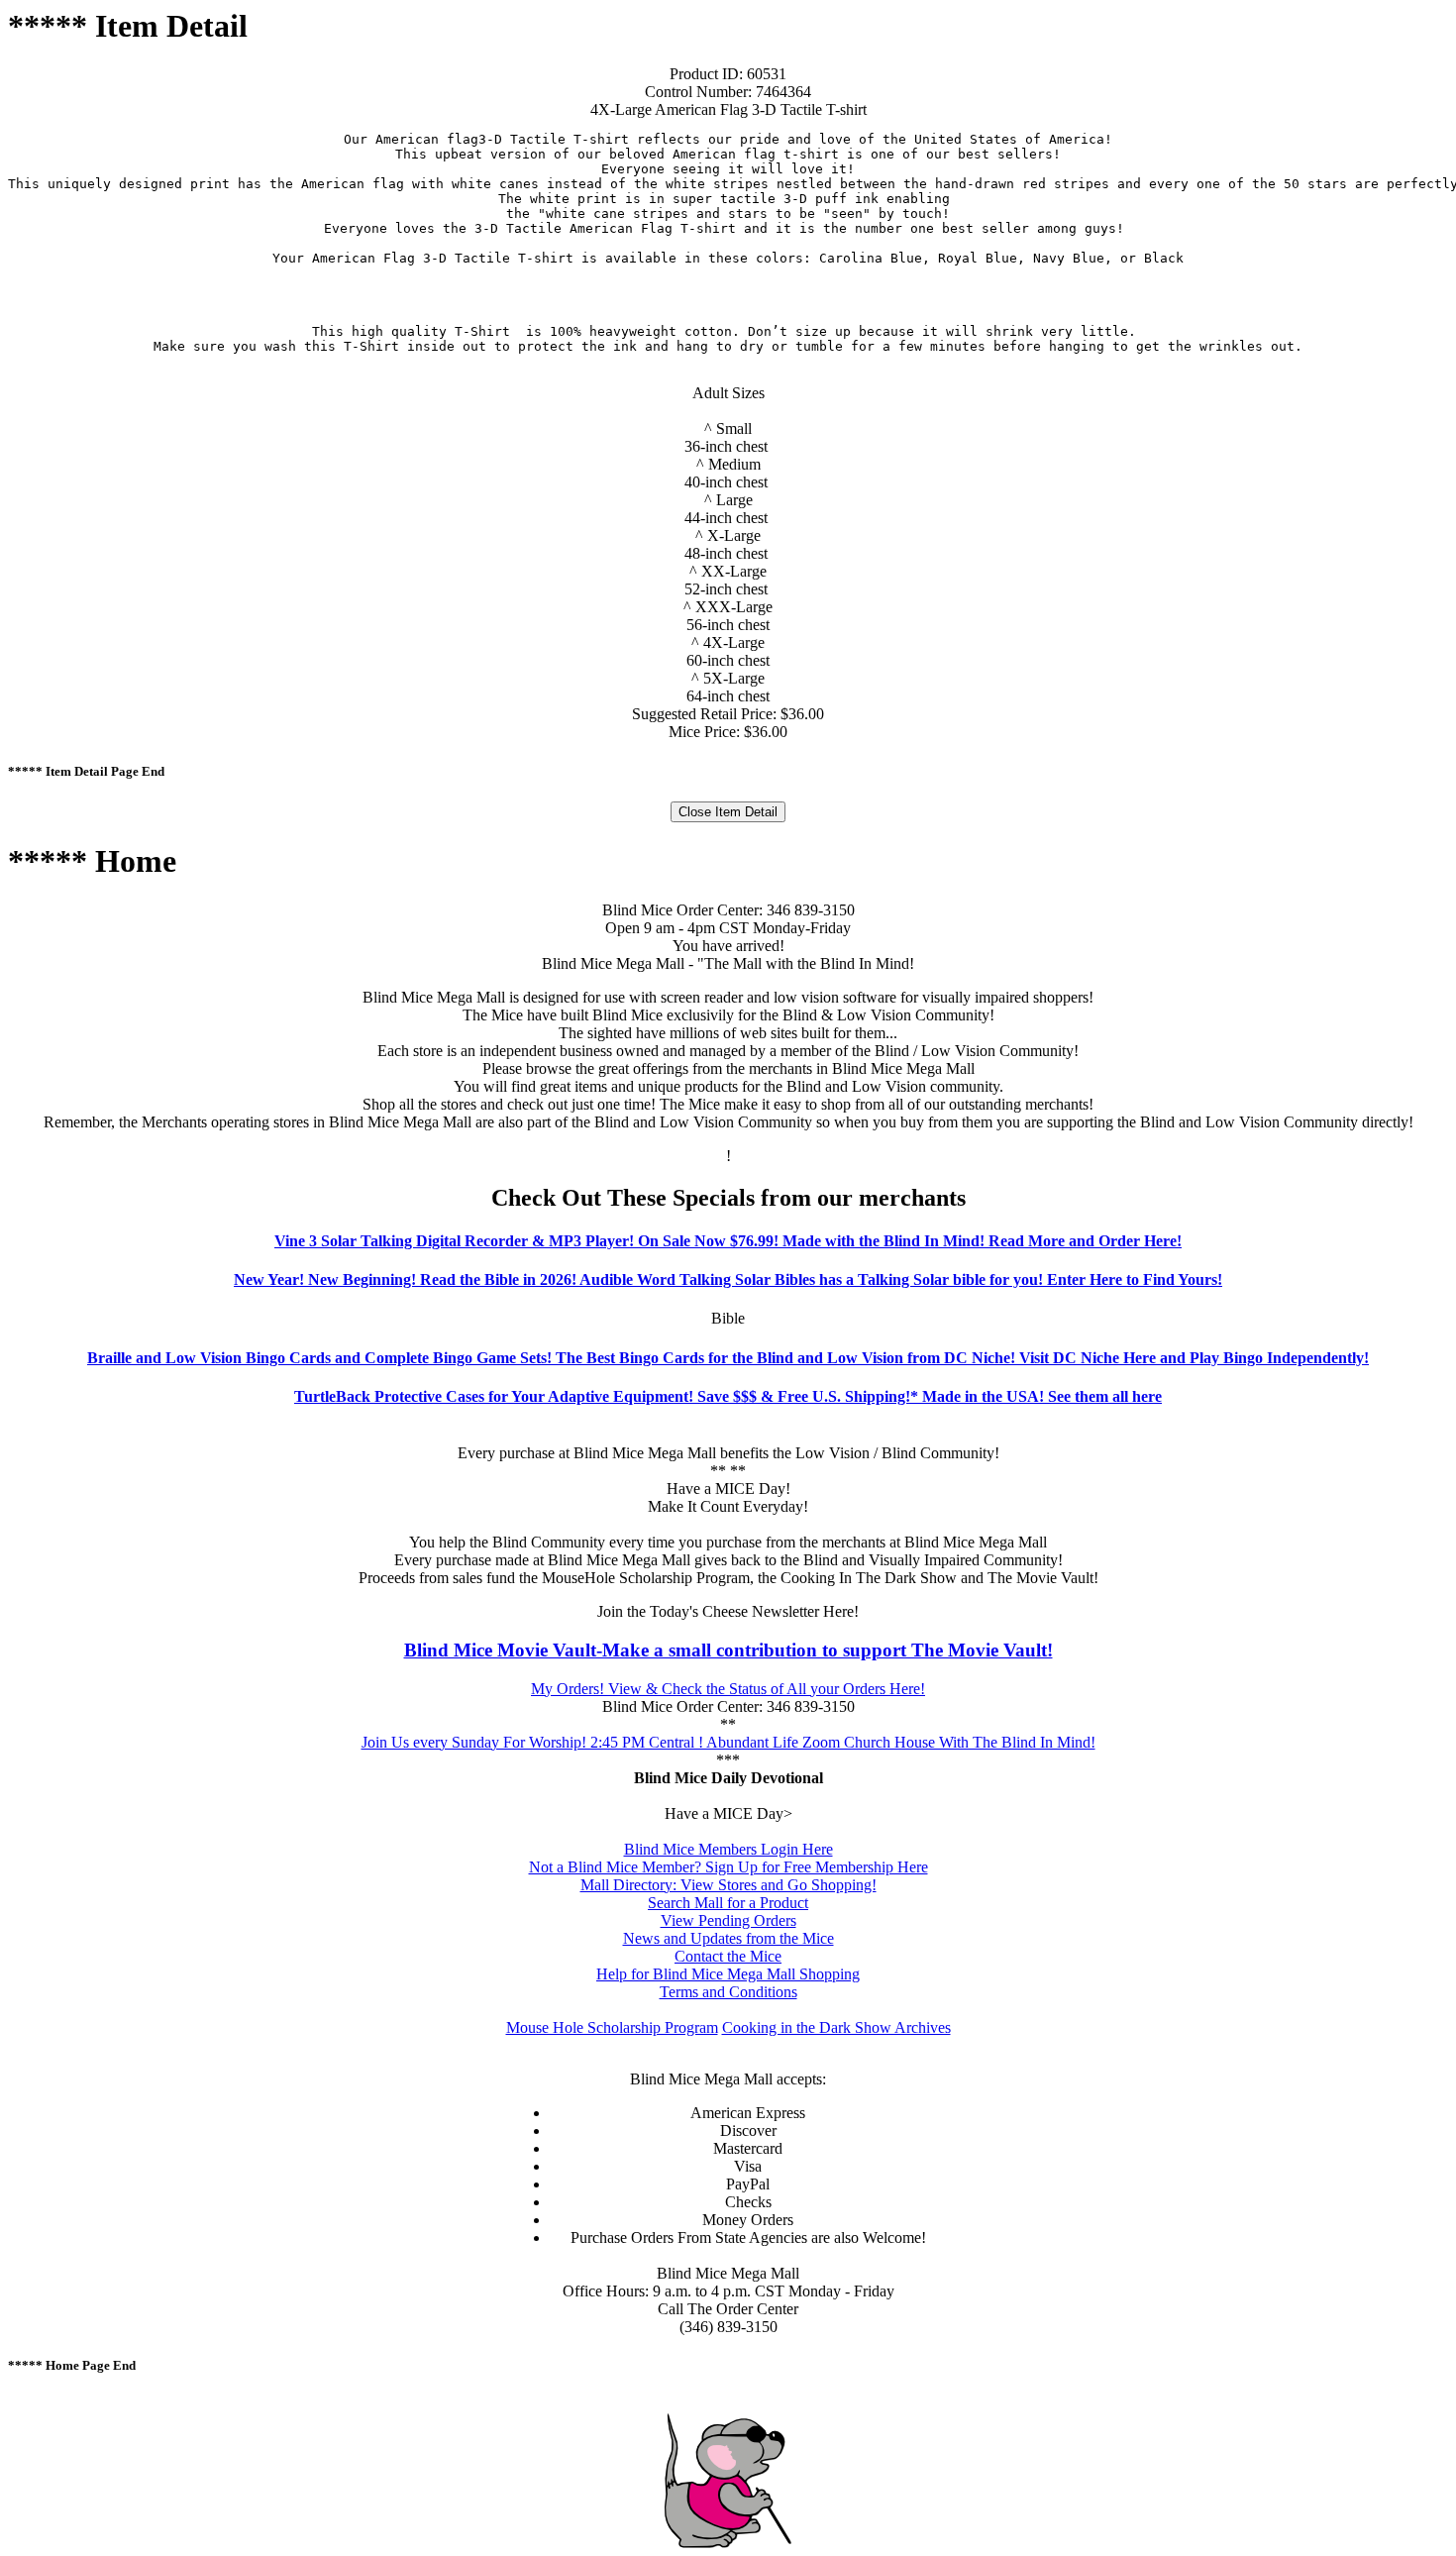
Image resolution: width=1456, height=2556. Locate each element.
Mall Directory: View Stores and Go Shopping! (728, 1885)
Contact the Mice (728, 1956)
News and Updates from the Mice (728, 1938)
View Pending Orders (728, 1920)
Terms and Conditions (728, 1992)
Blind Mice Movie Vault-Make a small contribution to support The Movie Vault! (728, 1650)
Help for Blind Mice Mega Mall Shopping (728, 1974)
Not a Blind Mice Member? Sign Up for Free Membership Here (728, 1867)
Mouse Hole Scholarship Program (612, 2027)
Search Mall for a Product (728, 1903)
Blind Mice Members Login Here (728, 1849)
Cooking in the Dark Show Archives (836, 2027)
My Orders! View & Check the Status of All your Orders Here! (728, 1689)
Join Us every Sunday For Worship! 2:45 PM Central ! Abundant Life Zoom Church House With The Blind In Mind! (728, 1742)
